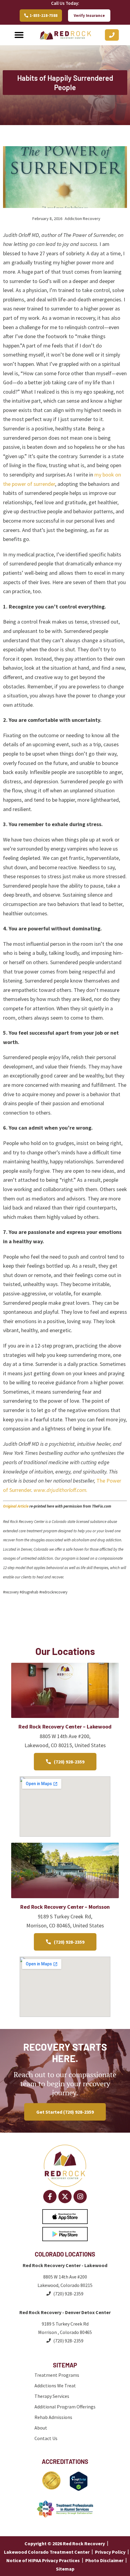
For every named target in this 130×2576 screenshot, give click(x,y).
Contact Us (46, 2438)
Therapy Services (52, 2396)
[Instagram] (80, 2197)
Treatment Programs (57, 2375)
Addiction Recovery (83, 219)
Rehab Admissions (53, 2417)
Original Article (16, 1506)
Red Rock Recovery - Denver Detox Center (65, 2312)
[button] (19, 35)
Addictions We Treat (55, 2386)
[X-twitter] (65, 2197)
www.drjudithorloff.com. (61, 1490)
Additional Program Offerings (65, 2407)
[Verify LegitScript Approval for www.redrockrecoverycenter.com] (79, 2489)
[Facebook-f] (50, 2197)
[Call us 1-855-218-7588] (112, 35)
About (41, 2428)
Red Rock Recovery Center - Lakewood (65, 2265)
